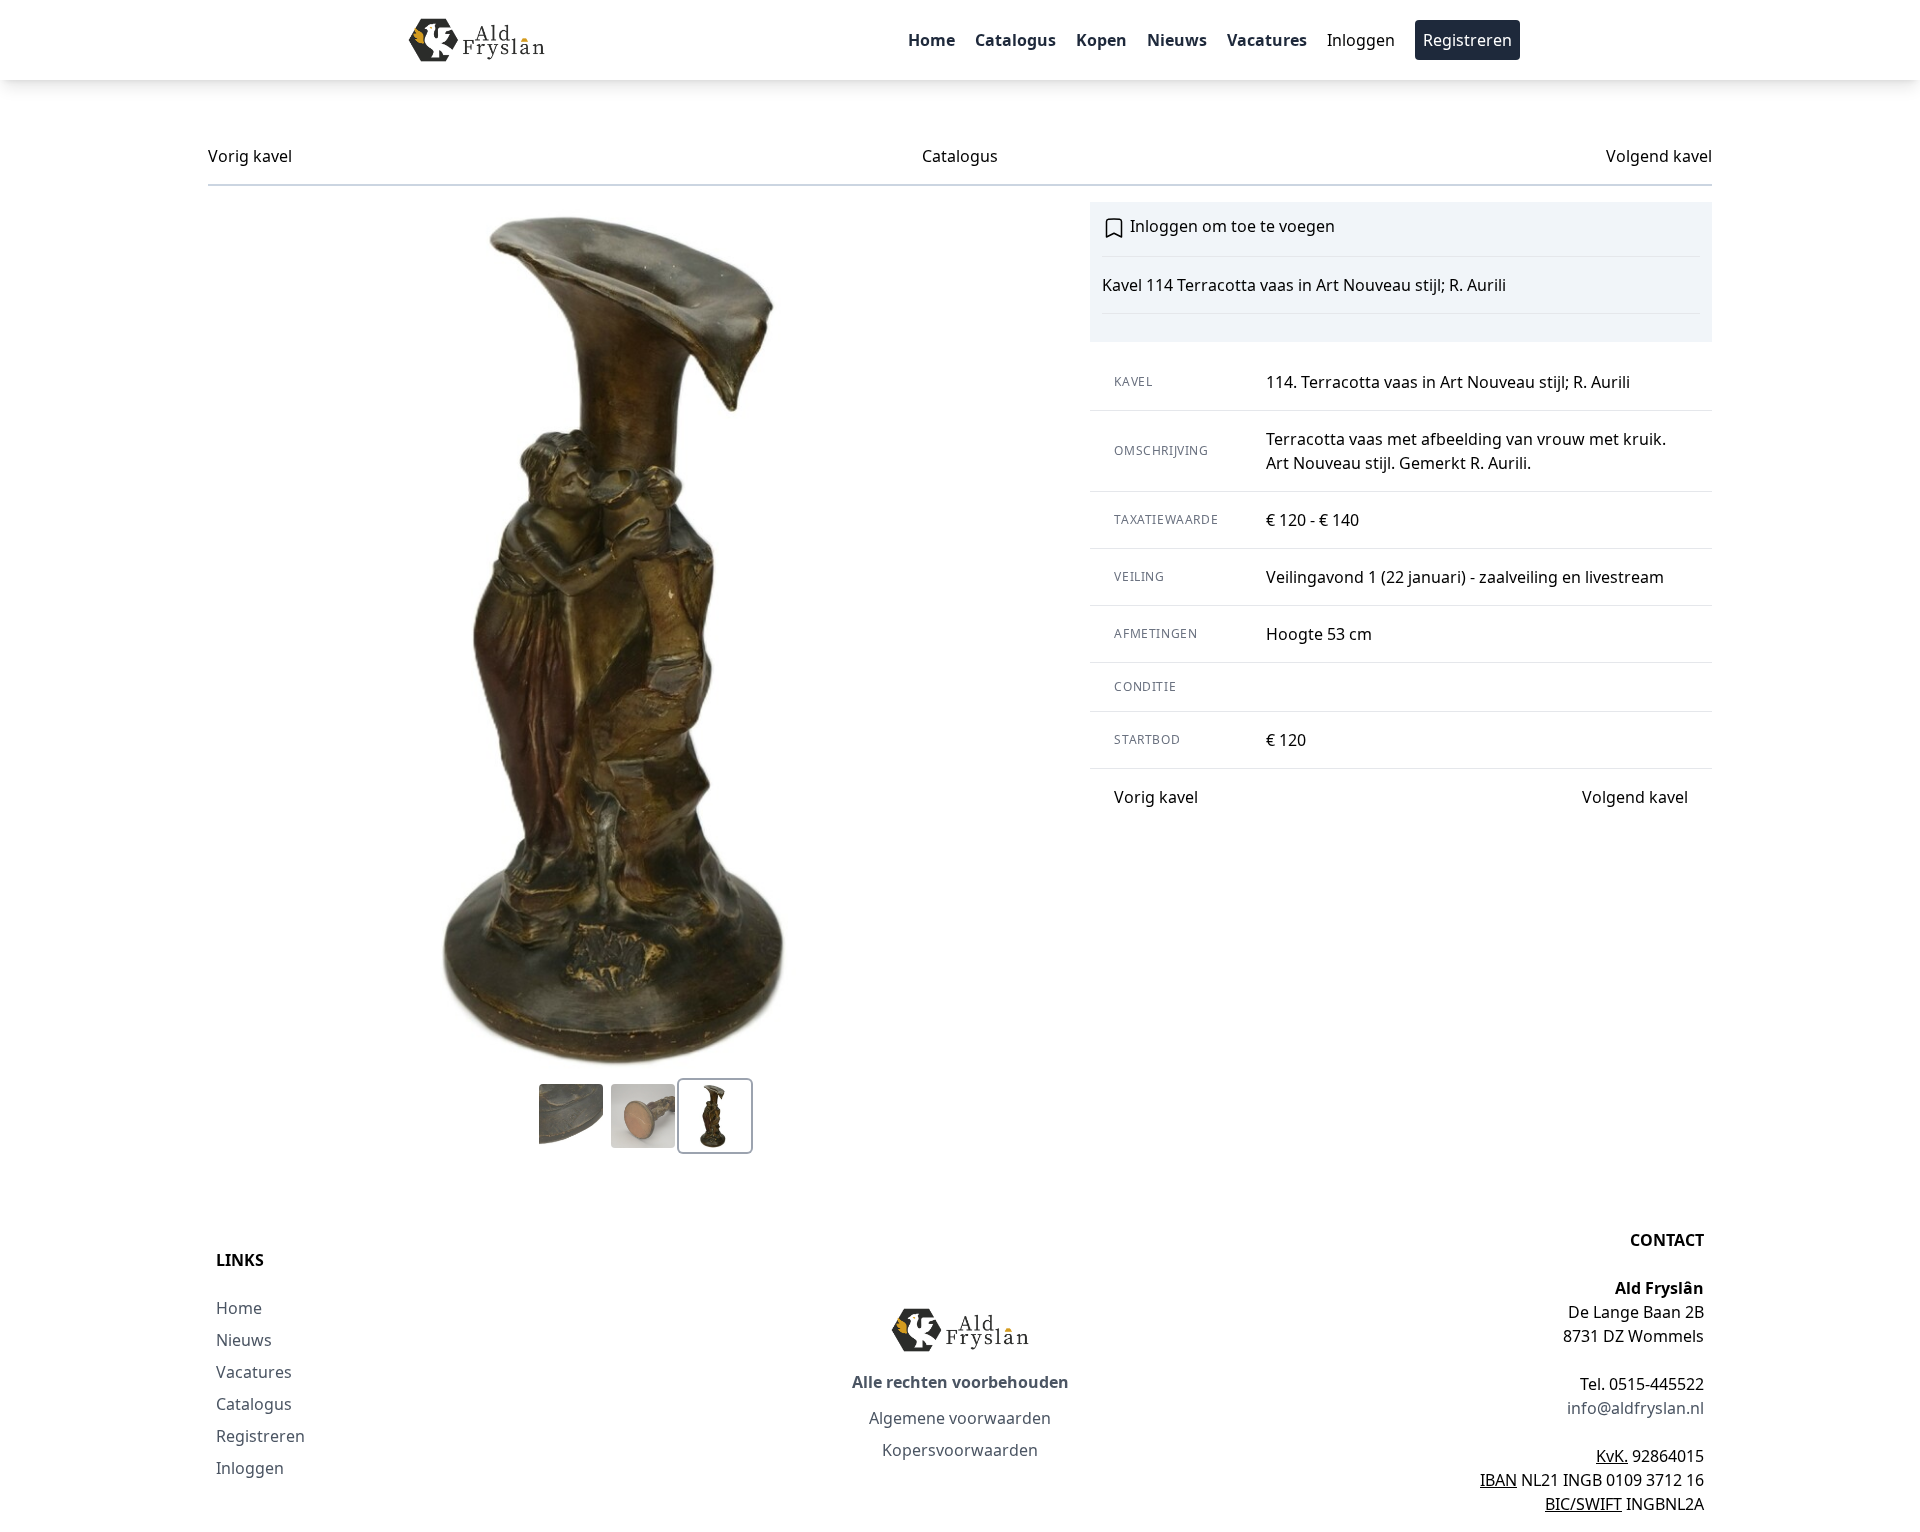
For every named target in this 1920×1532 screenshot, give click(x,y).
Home (931, 40)
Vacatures (1267, 40)
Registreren (1467, 40)
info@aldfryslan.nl (1635, 1408)
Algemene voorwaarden (960, 1418)
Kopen (1101, 40)
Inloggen (1361, 40)
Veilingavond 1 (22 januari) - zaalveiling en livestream (1465, 577)
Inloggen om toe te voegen (1230, 226)
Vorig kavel (250, 156)
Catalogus (1015, 40)
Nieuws (1177, 40)
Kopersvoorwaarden (960, 1450)
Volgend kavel (1659, 156)
